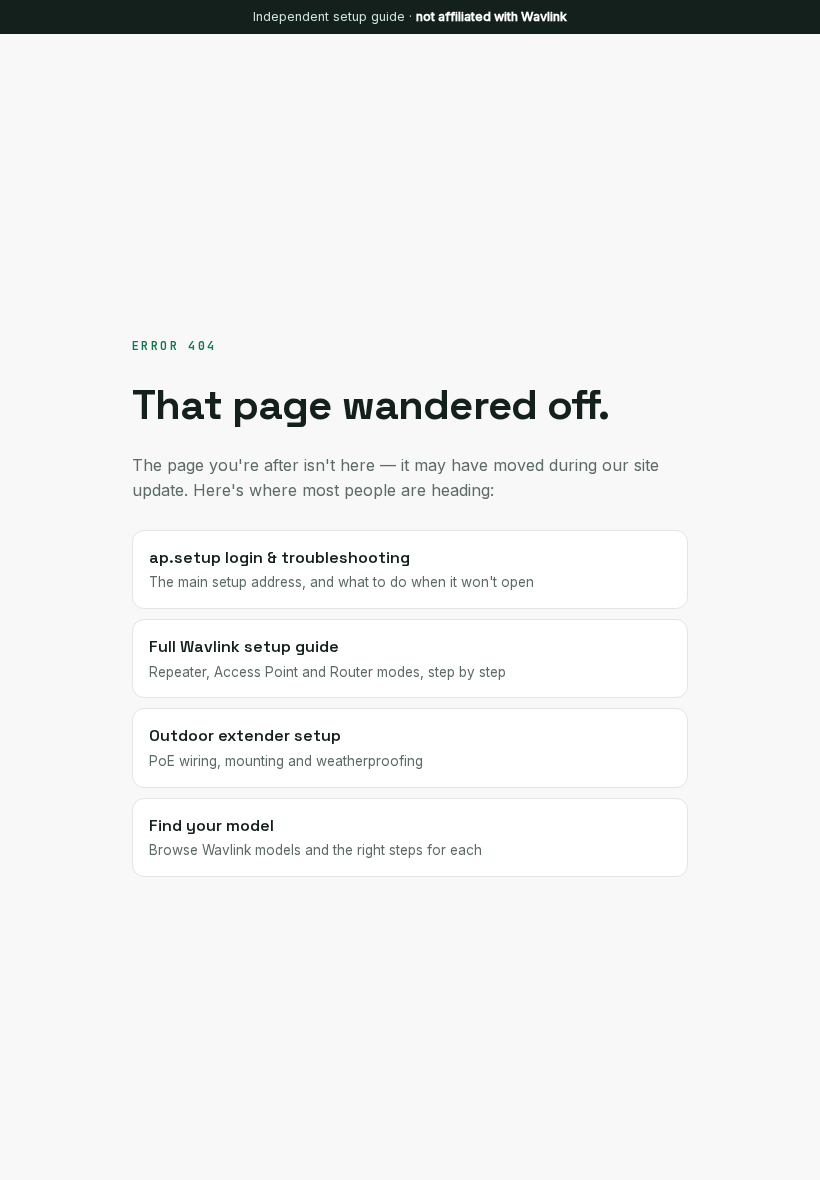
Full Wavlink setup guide (327, 658)
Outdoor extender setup (286, 747)
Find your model (315, 837)
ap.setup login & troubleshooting (341, 569)
